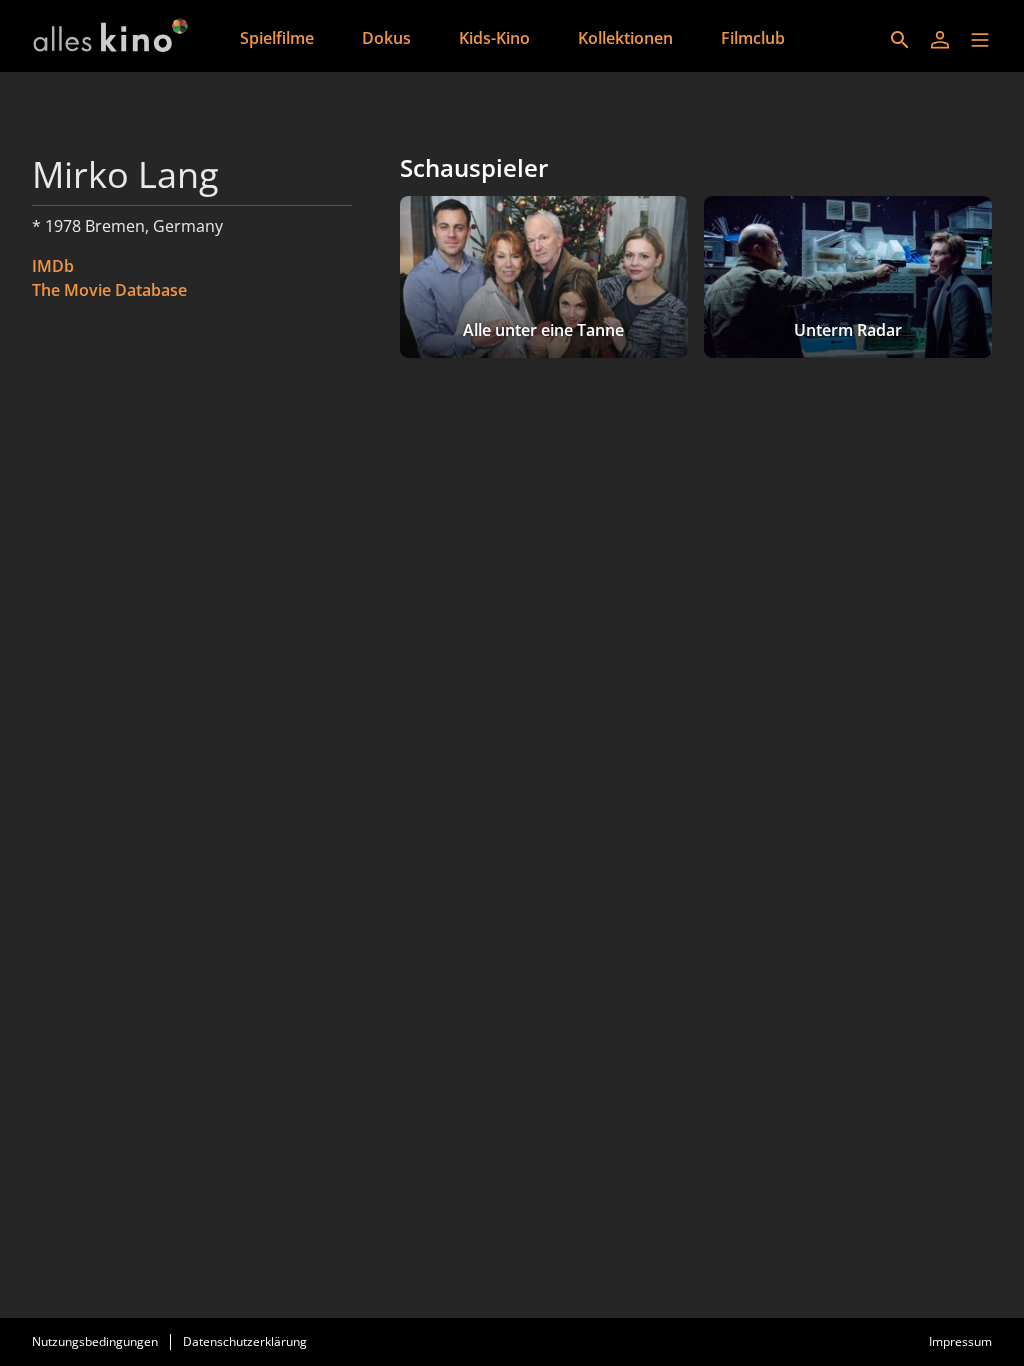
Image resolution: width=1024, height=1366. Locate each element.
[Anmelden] (940, 40)
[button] (980, 40)
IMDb (53, 266)
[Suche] (900, 40)
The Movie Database (109, 290)
